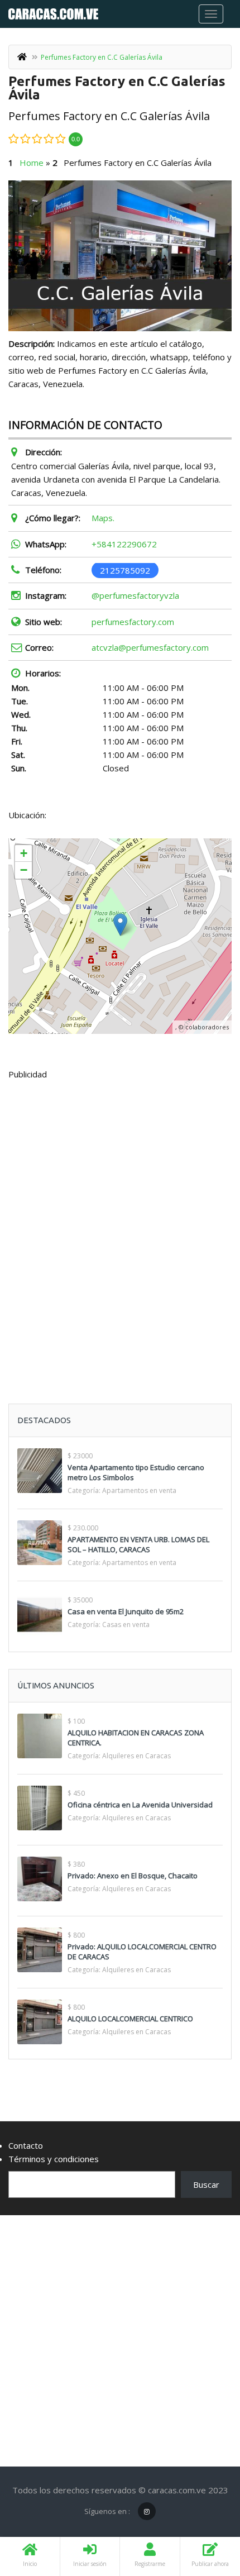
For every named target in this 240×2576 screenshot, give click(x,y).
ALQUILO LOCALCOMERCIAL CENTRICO (130, 2019)
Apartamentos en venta (139, 1490)
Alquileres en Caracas (136, 1756)
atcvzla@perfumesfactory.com (150, 647)
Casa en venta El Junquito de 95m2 (126, 1611)
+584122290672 (124, 544)
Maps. (103, 518)
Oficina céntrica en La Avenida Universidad (140, 1805)
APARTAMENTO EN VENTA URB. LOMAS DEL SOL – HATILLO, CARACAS (138, 1544)
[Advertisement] (120, 1214)
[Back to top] (204, 2506)
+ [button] (24, 853)
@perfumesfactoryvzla (135, 595)
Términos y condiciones (54, 2159)
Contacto (26, 2145)
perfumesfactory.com (133, 622)
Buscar (206, 2184)
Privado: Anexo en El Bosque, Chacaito (133, 1876)
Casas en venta (126, 1625)
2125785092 (125, 570)
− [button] (24, 870)
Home (32, 163)
